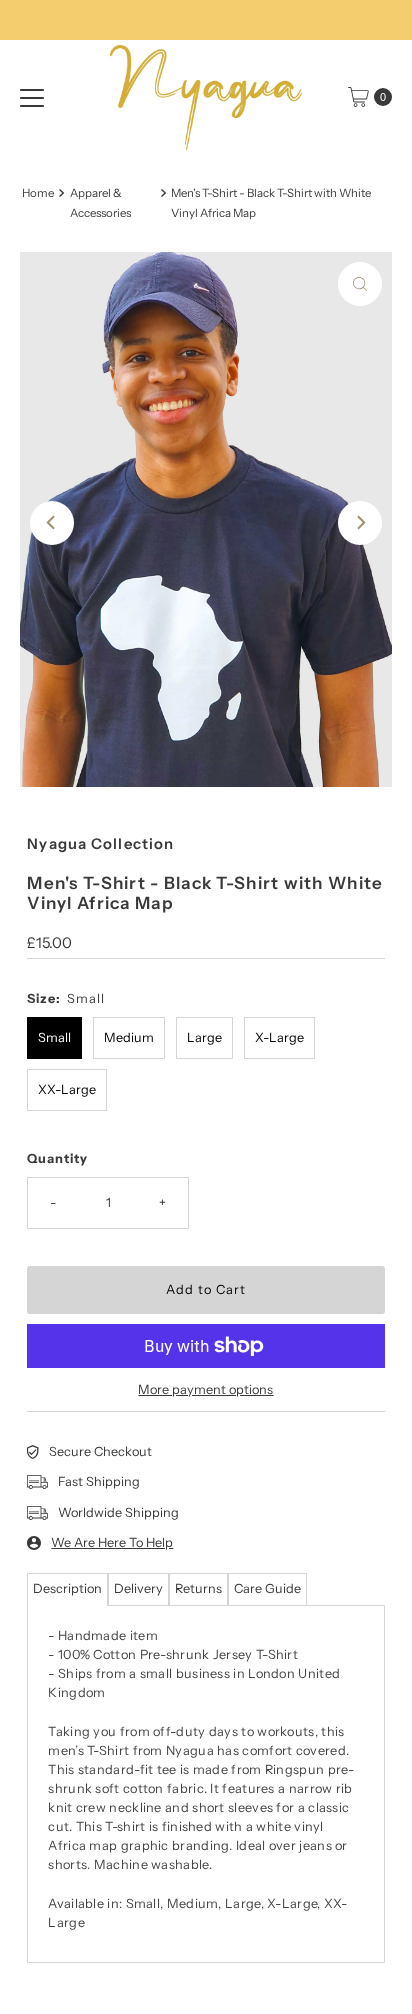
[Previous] (52, 523)
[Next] (360, 523)
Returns (198, 1588)
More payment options (205, 1389)
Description (67, 1588)
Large (204, 1037)
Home (38, 193)
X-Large (279, 1037)
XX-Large (67, 1089)
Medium (129, 1037)
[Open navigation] (32, 97)
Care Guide (267, 1588)
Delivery (138, 1588)
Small (54, 1037)
